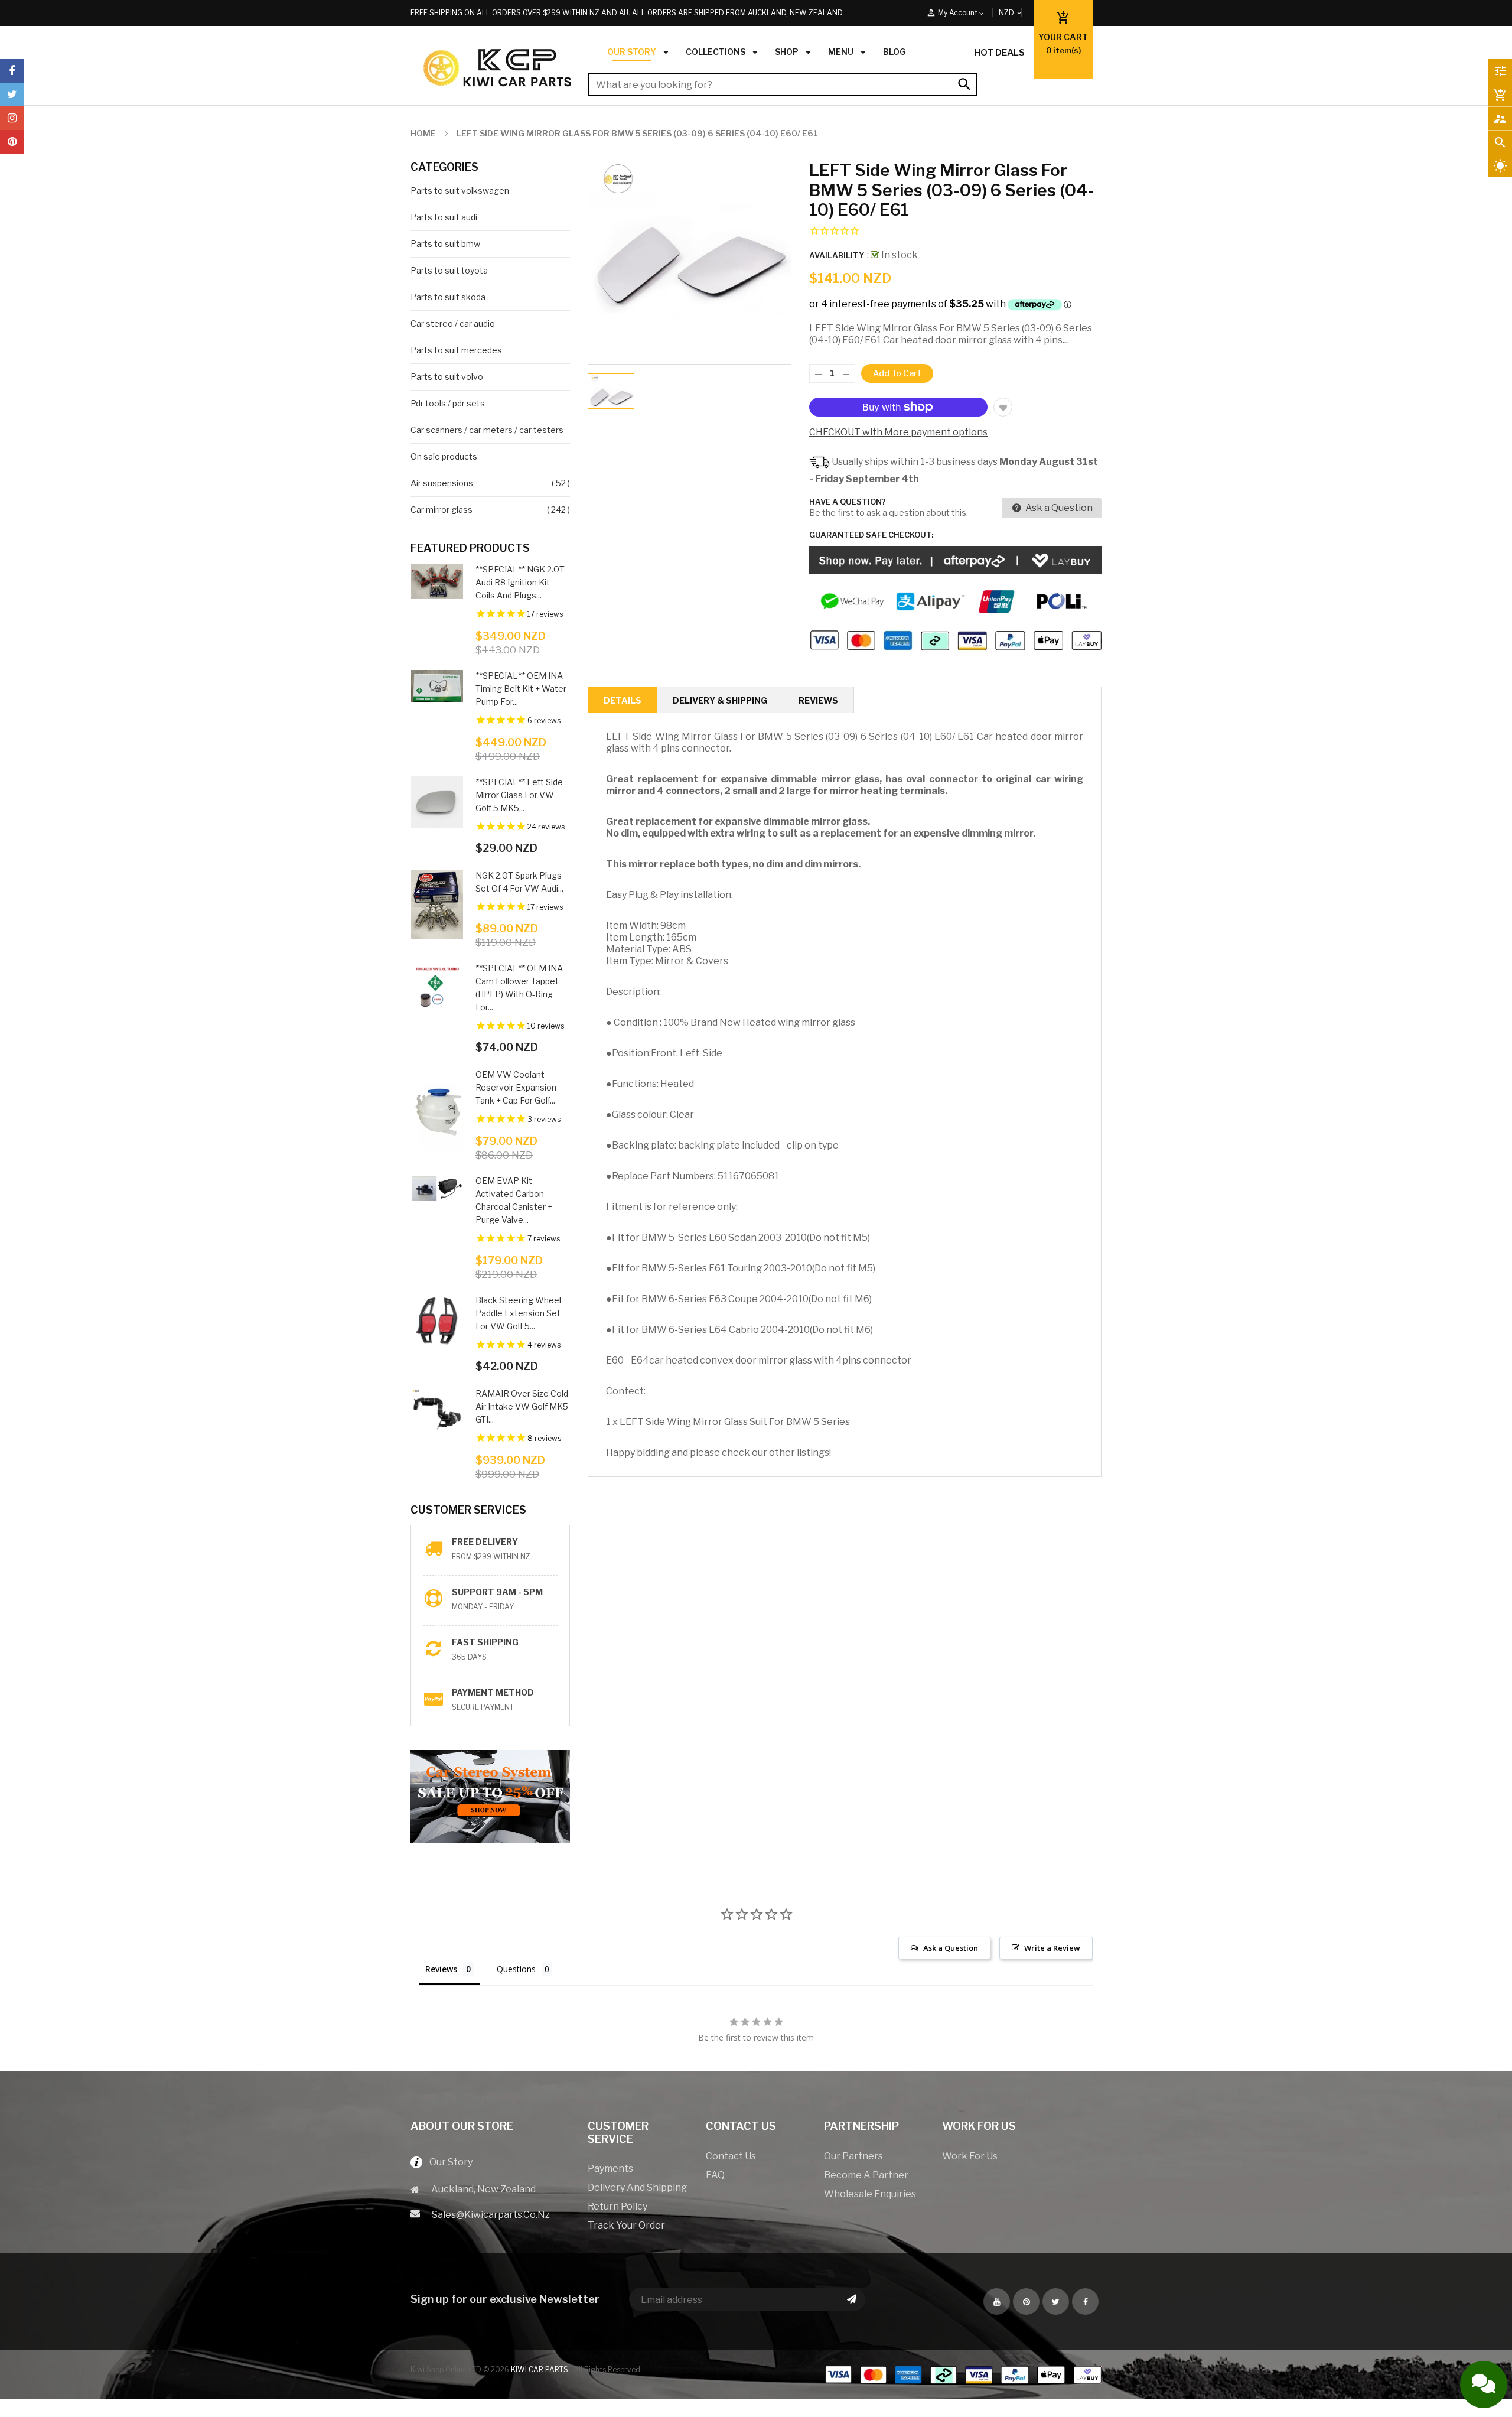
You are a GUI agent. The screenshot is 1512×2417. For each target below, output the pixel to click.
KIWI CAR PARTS (540, 2369)
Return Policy (617, 2206)
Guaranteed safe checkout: (871, 535)
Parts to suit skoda (448, 297)
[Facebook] (12, 71)
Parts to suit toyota (449, 270)
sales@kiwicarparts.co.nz (491, 2215)
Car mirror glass (441, 510)
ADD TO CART (888, 2397)
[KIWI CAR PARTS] (963, 2374)
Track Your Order (626, 2225)
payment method (493, 1692)
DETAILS (623, 700)
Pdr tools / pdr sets (448, 403)
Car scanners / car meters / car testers (487, 430)
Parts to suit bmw (445, 244)
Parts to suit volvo (447, 377)
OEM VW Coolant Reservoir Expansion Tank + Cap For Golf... (516, 1087)
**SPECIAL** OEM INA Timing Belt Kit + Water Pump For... (521, 689)
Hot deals (999, 53)
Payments (610, 2169)
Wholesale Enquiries (870, 2194)
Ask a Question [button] (951, 1948)
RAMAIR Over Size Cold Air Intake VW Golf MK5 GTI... (522, 1406)
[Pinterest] (12, 142)
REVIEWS (818, 700)
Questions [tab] (516, 1969)
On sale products (444, 456)
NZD (1020, 13)
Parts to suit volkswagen (460, 191)
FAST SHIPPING (485, 1642)
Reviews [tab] (441, 1969)
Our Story (447, 2162)
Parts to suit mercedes (456, 350)
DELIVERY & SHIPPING (720, 700)
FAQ (715, 2175)
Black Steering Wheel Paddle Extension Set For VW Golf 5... (518, 1313)
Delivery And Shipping (637, 2187)
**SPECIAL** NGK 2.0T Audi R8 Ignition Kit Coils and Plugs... (520, 582)
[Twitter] (12, 95)
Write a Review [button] (1052, 1948)
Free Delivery (485, 1542)
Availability (837, 255)
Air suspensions (442, 483)
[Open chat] (1484, 2385)
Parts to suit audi (444, 217)
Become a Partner (866, 2175)
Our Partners (853, 2156)
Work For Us (970, 2156)
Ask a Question (1058, 508)
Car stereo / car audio (453, 323)
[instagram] (12, 118)
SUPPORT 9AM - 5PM (497, 1592)
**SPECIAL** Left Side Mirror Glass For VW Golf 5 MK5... (519, 795)
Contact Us (731, 2156)
